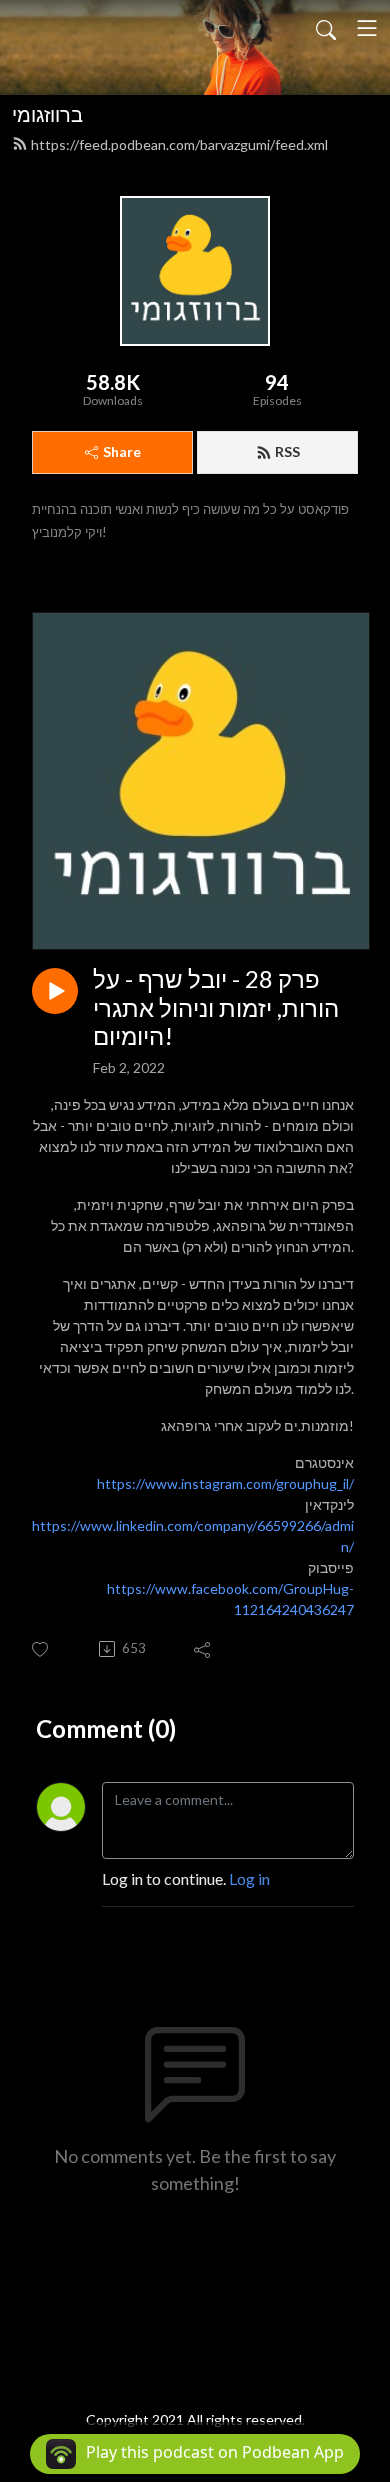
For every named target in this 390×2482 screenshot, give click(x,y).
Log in (249, 1878)
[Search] (326, 28)
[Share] (203, 1649)
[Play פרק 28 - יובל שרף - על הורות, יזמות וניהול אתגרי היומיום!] (55, 991)
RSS (287, 451)
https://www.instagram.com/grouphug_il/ (225, 1483)
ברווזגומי (47, 114)
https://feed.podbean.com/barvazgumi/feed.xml (179, 144)
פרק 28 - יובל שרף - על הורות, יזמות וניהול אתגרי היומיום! (216, 1008)
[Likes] (41, 1649)
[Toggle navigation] (367, 28)
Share (122, 451)
